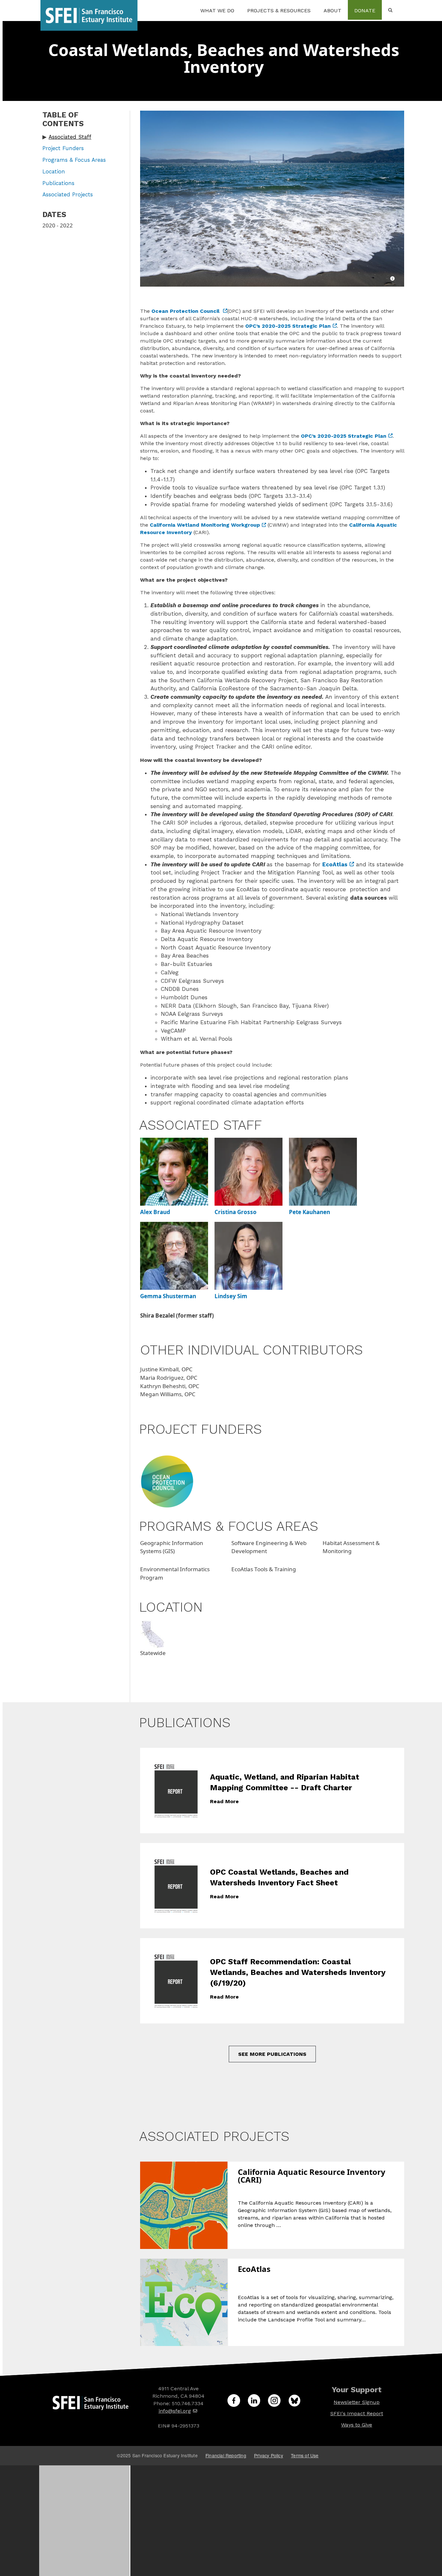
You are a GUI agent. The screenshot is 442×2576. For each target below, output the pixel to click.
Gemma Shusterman (168, 1296)
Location (54, 171)
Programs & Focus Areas (74, 160)
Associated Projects (68, 194)
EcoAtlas (254, 2270)
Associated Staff (70, 137)
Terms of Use (305, 2455)
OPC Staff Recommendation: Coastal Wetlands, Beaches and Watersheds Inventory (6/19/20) (298, 1972)
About (332, 11)
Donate (365, 11)
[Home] (89, 10)
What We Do (217, 11)
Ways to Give (357, 2425)
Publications (58, 183)
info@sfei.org (175, 2411)
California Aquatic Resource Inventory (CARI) (312, 2176)
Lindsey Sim (231, 1296)
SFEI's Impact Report (357, 2413)
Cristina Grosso (236, 1212)
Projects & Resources (279, 11)
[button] (82, 137)
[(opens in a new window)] (167, 1481)
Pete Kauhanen (309, 1212)
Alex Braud (155, 1212)
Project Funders (63, 148)
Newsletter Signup (357, 2402)
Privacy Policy (269, 2455)
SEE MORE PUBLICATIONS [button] (272, 2054)
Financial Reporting (226, 2455)
